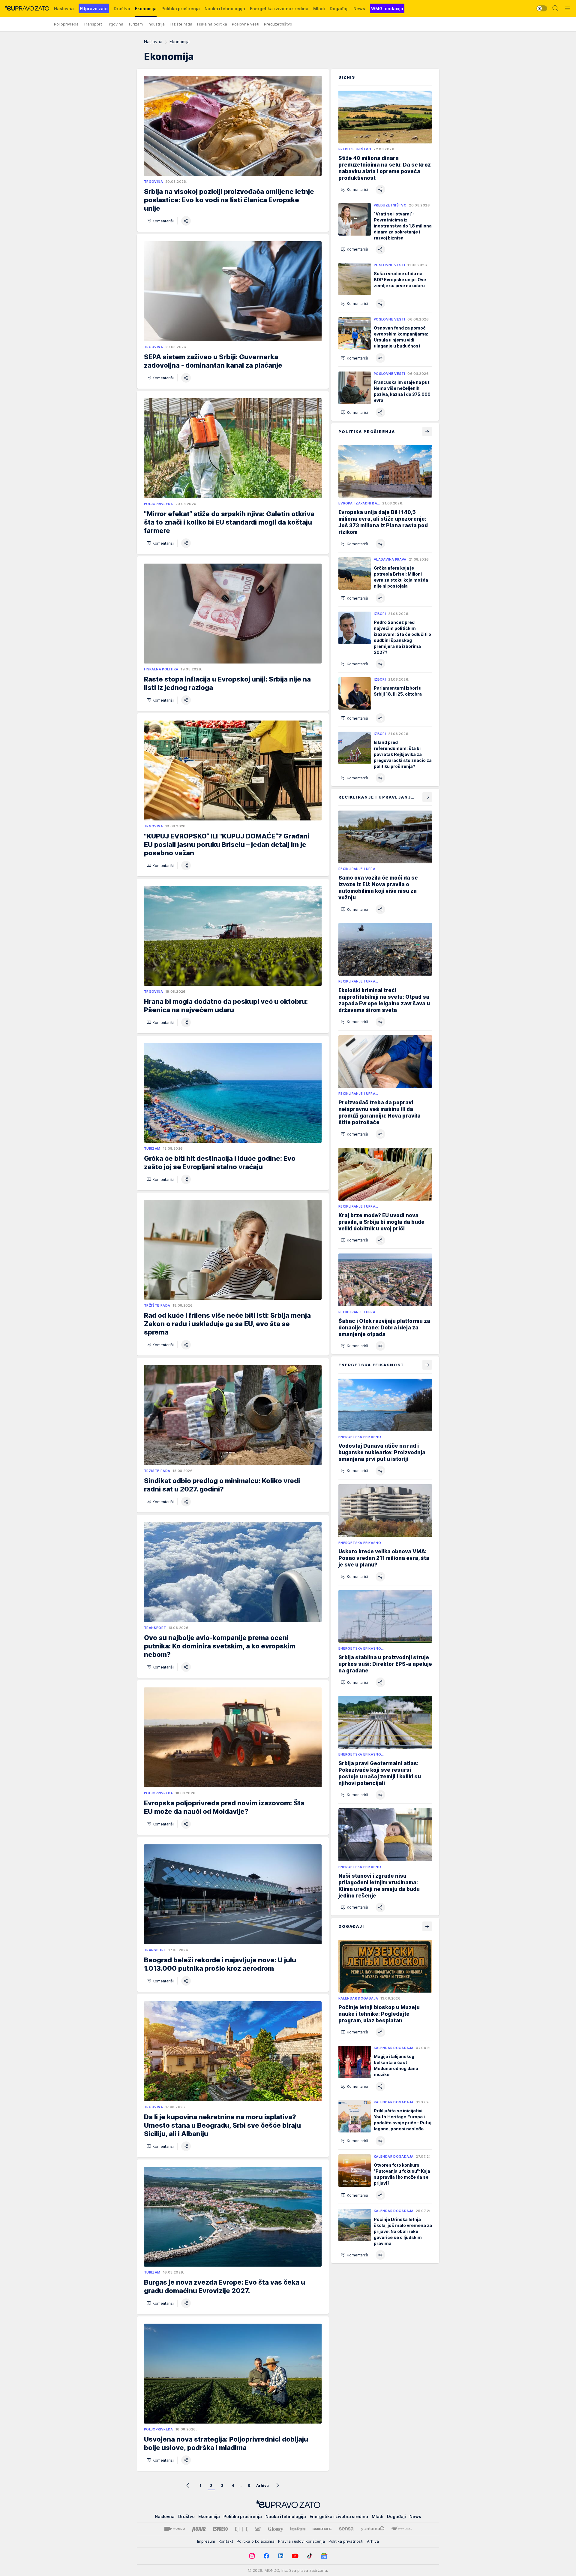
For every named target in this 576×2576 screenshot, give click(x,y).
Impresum (206, 2541)
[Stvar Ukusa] (402, 2529)
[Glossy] (276, 2529)
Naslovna (153, 42)
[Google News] (324, 2556)
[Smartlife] (322, 2529)
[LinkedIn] (281, 2556)
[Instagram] (252, 2556)
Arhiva (262, 2486)
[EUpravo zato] (27, 8)
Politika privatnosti (346, 2541)
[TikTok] (310, 2556)
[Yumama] (373, 2529)
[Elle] (241, 2529)
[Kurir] (199, 2529)
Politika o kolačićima (256, 2541)
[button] (160, 221)
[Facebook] (266, 2556)
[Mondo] (175, 2529)
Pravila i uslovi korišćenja (301, 2541)
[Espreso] (220, 2529)
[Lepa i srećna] (298, 2529)
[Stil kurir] (258, 2529)
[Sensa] (346, 2529)
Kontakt (226, 2541)
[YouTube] (295, 2556)
